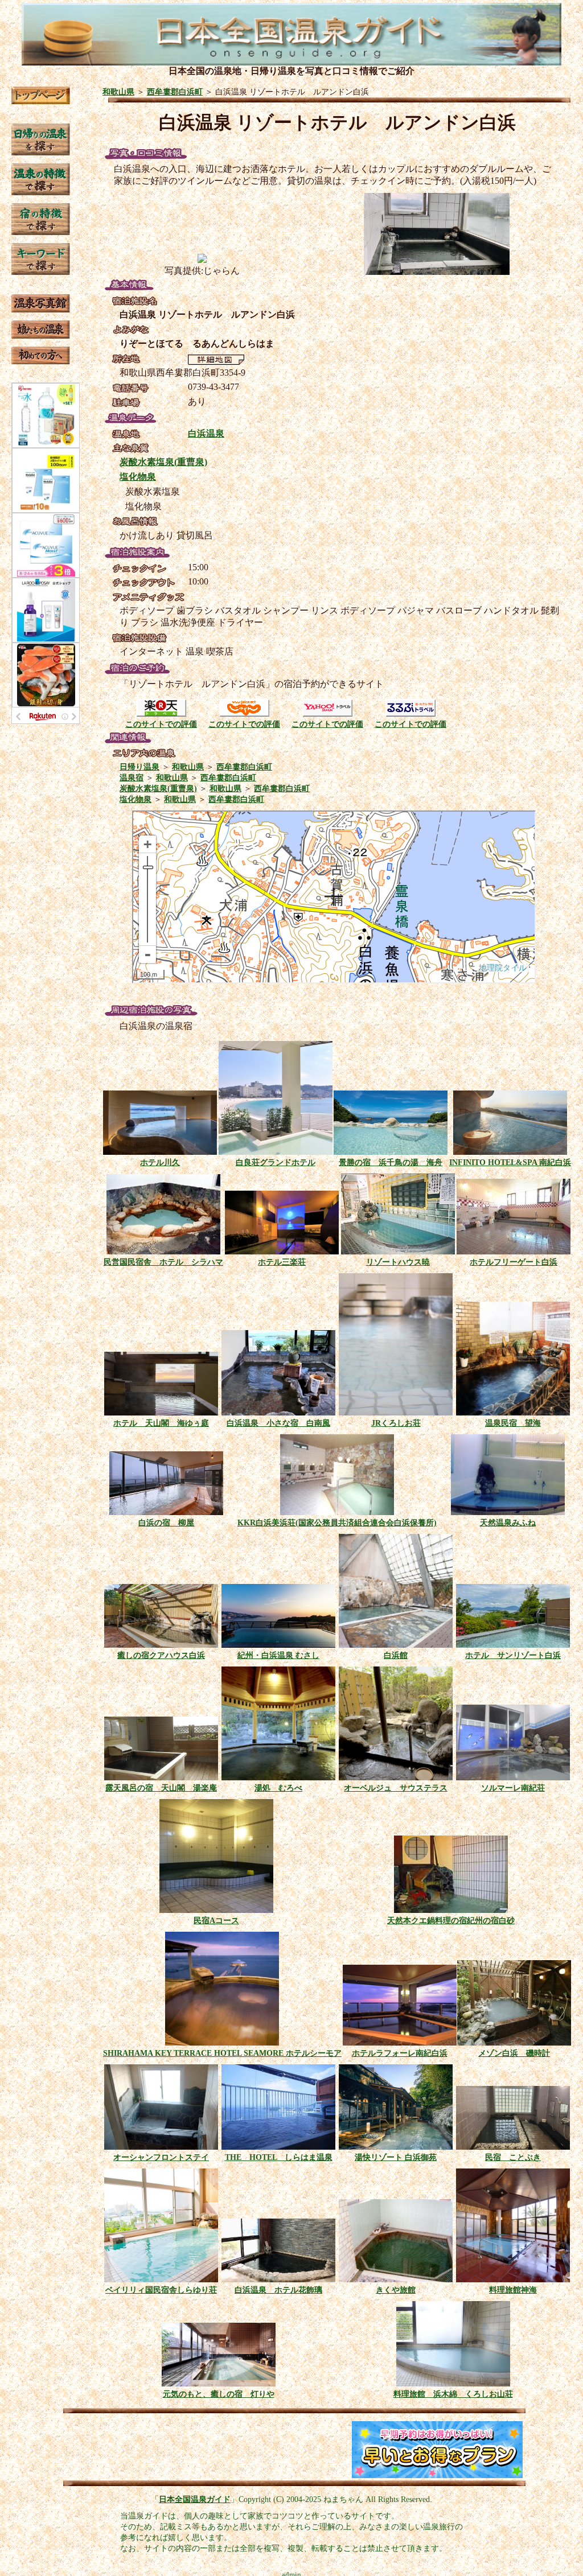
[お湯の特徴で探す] (41, 192)
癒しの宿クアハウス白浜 (161, 1655)
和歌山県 (118, 92)
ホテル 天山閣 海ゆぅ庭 (161, 1423)
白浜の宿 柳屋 (166, 1522)
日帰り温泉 (139, 767)
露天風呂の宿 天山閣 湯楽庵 (161, 1788)
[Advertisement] (151, 2450)
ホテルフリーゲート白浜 (514, 1262)
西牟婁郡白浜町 (175, 92)
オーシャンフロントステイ (161, 2157)
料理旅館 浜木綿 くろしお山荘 (453, 2394)
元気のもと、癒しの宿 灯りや (219, 2394)
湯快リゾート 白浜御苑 (396, 2157)
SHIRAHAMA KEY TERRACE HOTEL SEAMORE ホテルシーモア (222, 2053)
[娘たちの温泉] (41, 336)
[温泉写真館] (41, 309)
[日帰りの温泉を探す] (41, 152)
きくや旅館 (396, 2290)
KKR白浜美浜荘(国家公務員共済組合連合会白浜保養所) (337, 1522)
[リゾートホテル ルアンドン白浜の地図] (216, 362)
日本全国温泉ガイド (195, 2499)
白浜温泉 (206, 433)
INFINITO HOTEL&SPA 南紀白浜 (510, 1162)
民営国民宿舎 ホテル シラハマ (163, 1262)
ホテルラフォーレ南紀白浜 (400, 2053)
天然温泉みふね (508, 1522)
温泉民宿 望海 (513, 1423)
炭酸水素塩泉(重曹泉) (163, 462)
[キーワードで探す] (41, 272)
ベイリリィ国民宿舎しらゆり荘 (161, 2290)
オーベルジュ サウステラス (396, 1788)
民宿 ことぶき (513, 2157)
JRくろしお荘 (396, 1423)
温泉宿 (132, 777)
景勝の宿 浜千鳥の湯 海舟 (391, 1162)
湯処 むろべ (278, 1788)
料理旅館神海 (513, 2290)
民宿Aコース (216, 1920)
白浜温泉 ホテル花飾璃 (278, 2290)
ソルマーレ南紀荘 (513, 1788)
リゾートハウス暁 (398, 1262)
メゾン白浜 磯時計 (514, 2053)
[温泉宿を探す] (41, 232)
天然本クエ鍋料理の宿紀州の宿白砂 (451, 1920)
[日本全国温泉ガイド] (41, 101)
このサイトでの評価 (161, 724)
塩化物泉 (138, 477)
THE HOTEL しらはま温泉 (279, 2157)
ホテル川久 (160, 1162)
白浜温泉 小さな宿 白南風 (278, 1423)
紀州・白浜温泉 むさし (278, 1655)
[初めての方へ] (41, 361)
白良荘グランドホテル (276, 1162)
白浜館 (396, 1655)
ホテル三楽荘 (282, 1262)
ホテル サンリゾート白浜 (513, 1655)
